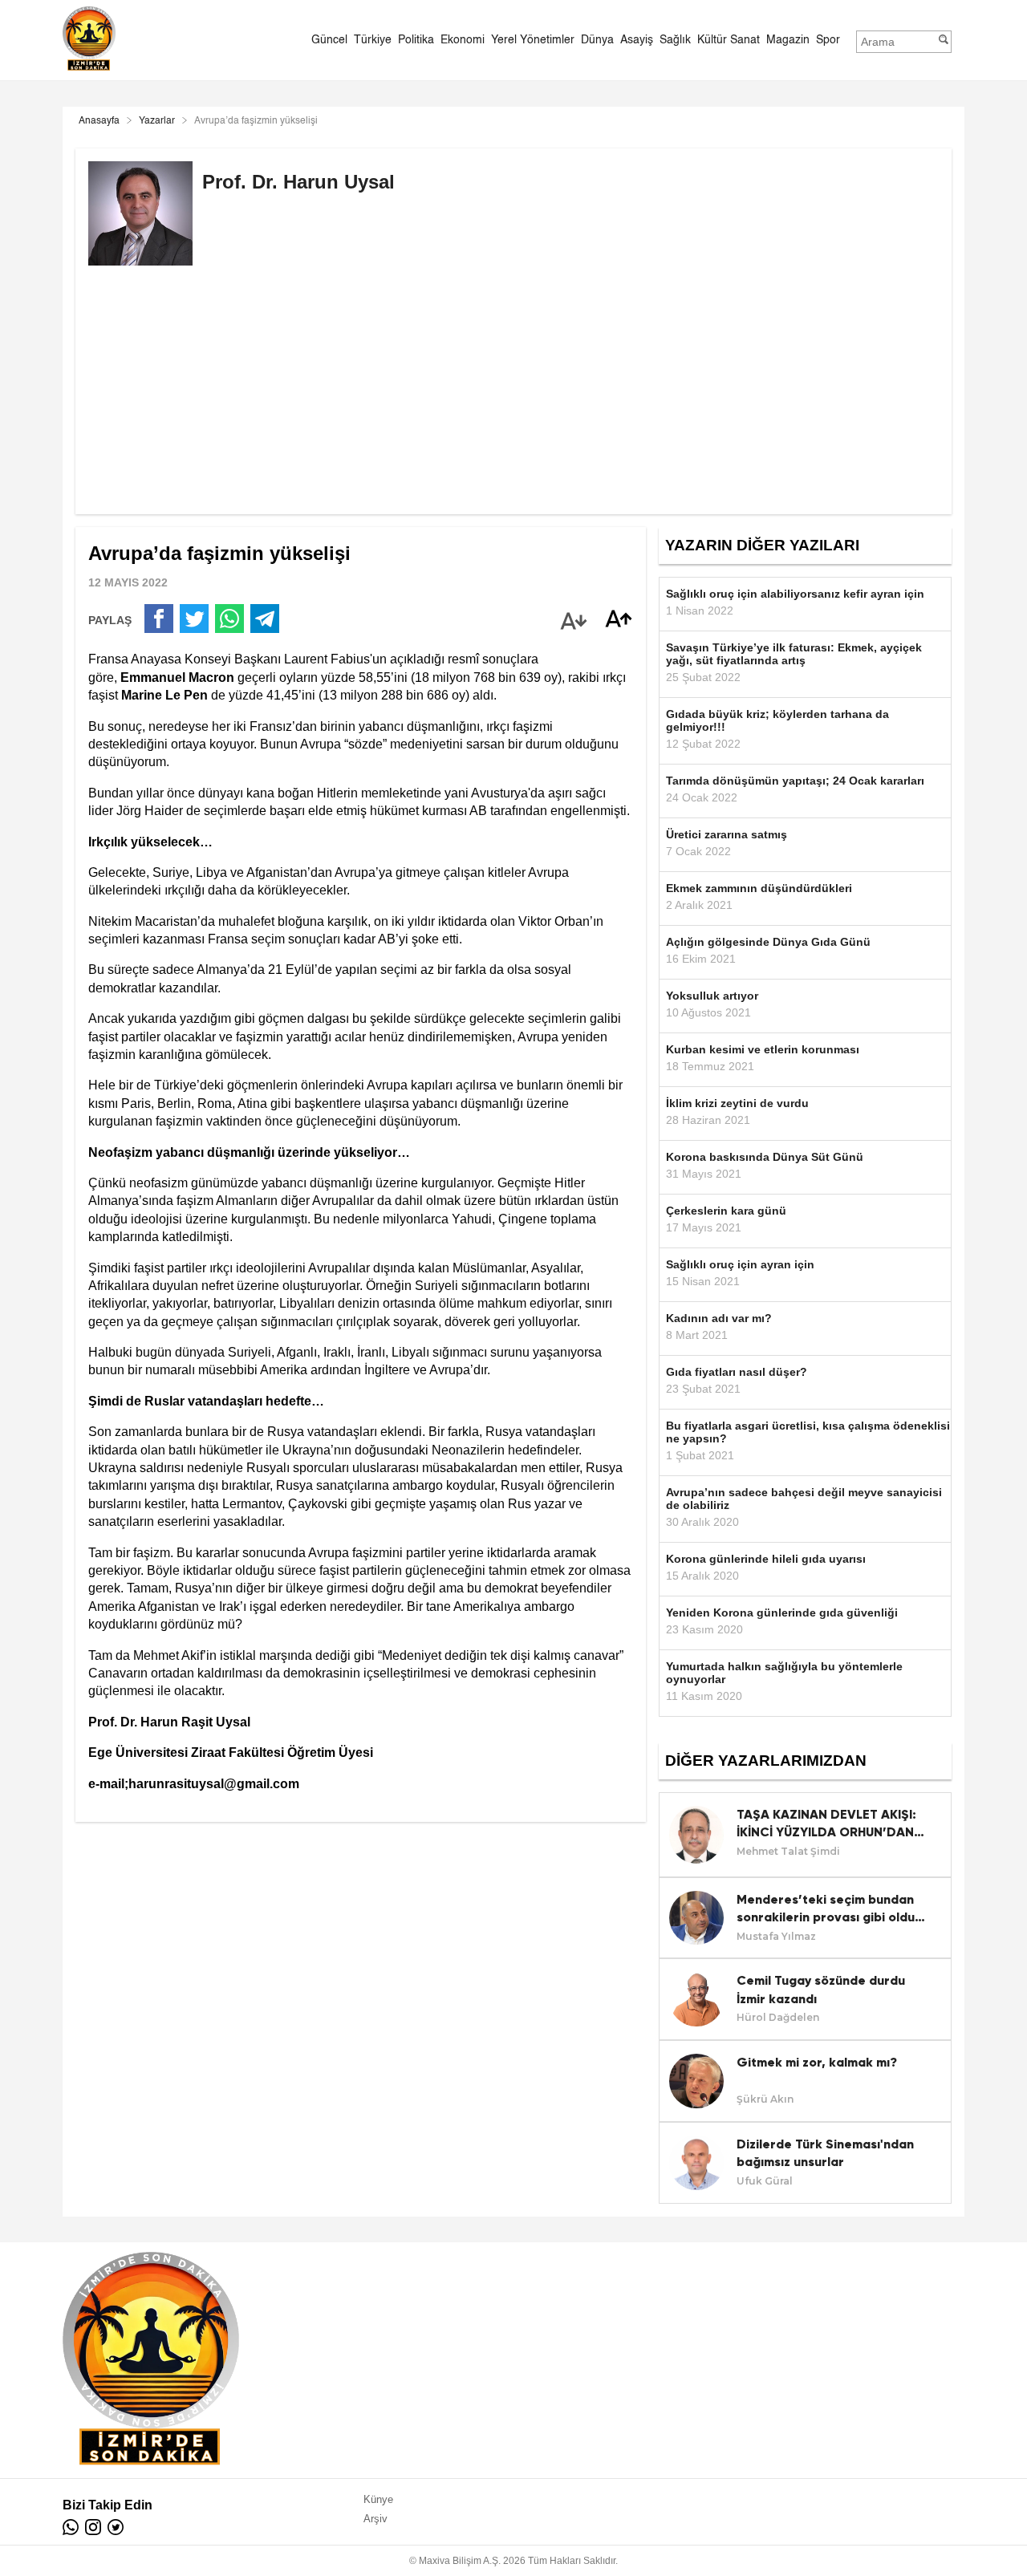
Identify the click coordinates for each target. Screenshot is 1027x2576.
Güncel (329, 40)
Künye (378, 2499)
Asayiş (637, 40)
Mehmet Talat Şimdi (788, 1851)
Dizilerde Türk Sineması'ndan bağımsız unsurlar (825, 2153)
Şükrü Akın (765, 2099)
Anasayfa (99, 121)
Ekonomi (463, 40)
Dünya (597, 40)
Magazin (788, 40)
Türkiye (373, 40)
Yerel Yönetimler (533, 40)
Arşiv (375, 2519)
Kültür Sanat (729, 40)
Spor (828, 40)
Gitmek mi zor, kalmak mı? (817, 2062)
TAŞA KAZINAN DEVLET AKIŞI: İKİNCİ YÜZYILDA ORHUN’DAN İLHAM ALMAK (826, 1824)
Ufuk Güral (765, 2181)
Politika (416, 40)
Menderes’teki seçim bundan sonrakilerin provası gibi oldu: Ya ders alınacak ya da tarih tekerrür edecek (828, 1909)
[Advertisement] (513, 402)
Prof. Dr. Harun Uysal (298, 182)
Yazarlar (157, 121)
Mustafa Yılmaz (776, 1936)
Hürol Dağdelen (778, 2017)
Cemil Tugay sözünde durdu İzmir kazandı (821, 1989)
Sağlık (675, 40)
